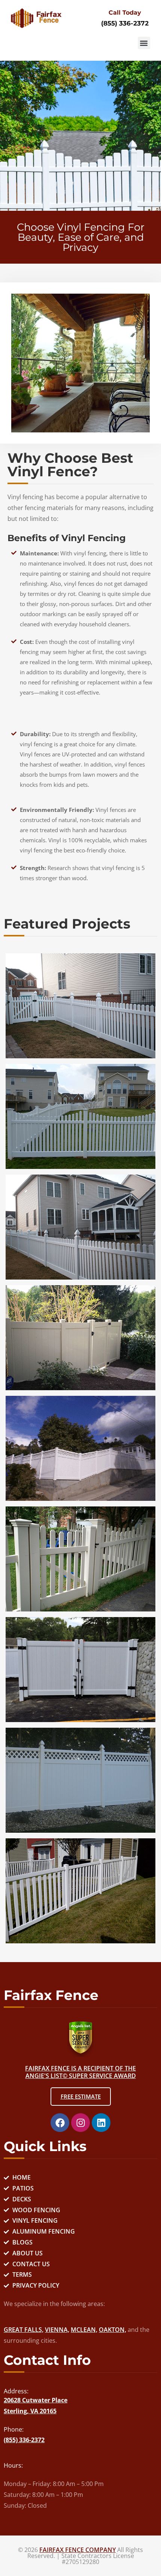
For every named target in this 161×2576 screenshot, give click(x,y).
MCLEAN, (84, 2330)
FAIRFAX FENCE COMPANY (78, 2550)
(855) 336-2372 (125, 23)
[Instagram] (80, 2123)
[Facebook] (60, 2123)
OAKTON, (113, 2330)
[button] (144, 43)
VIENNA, (57, 2330)
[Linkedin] (101, 2123)
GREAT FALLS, (24, 2330)
